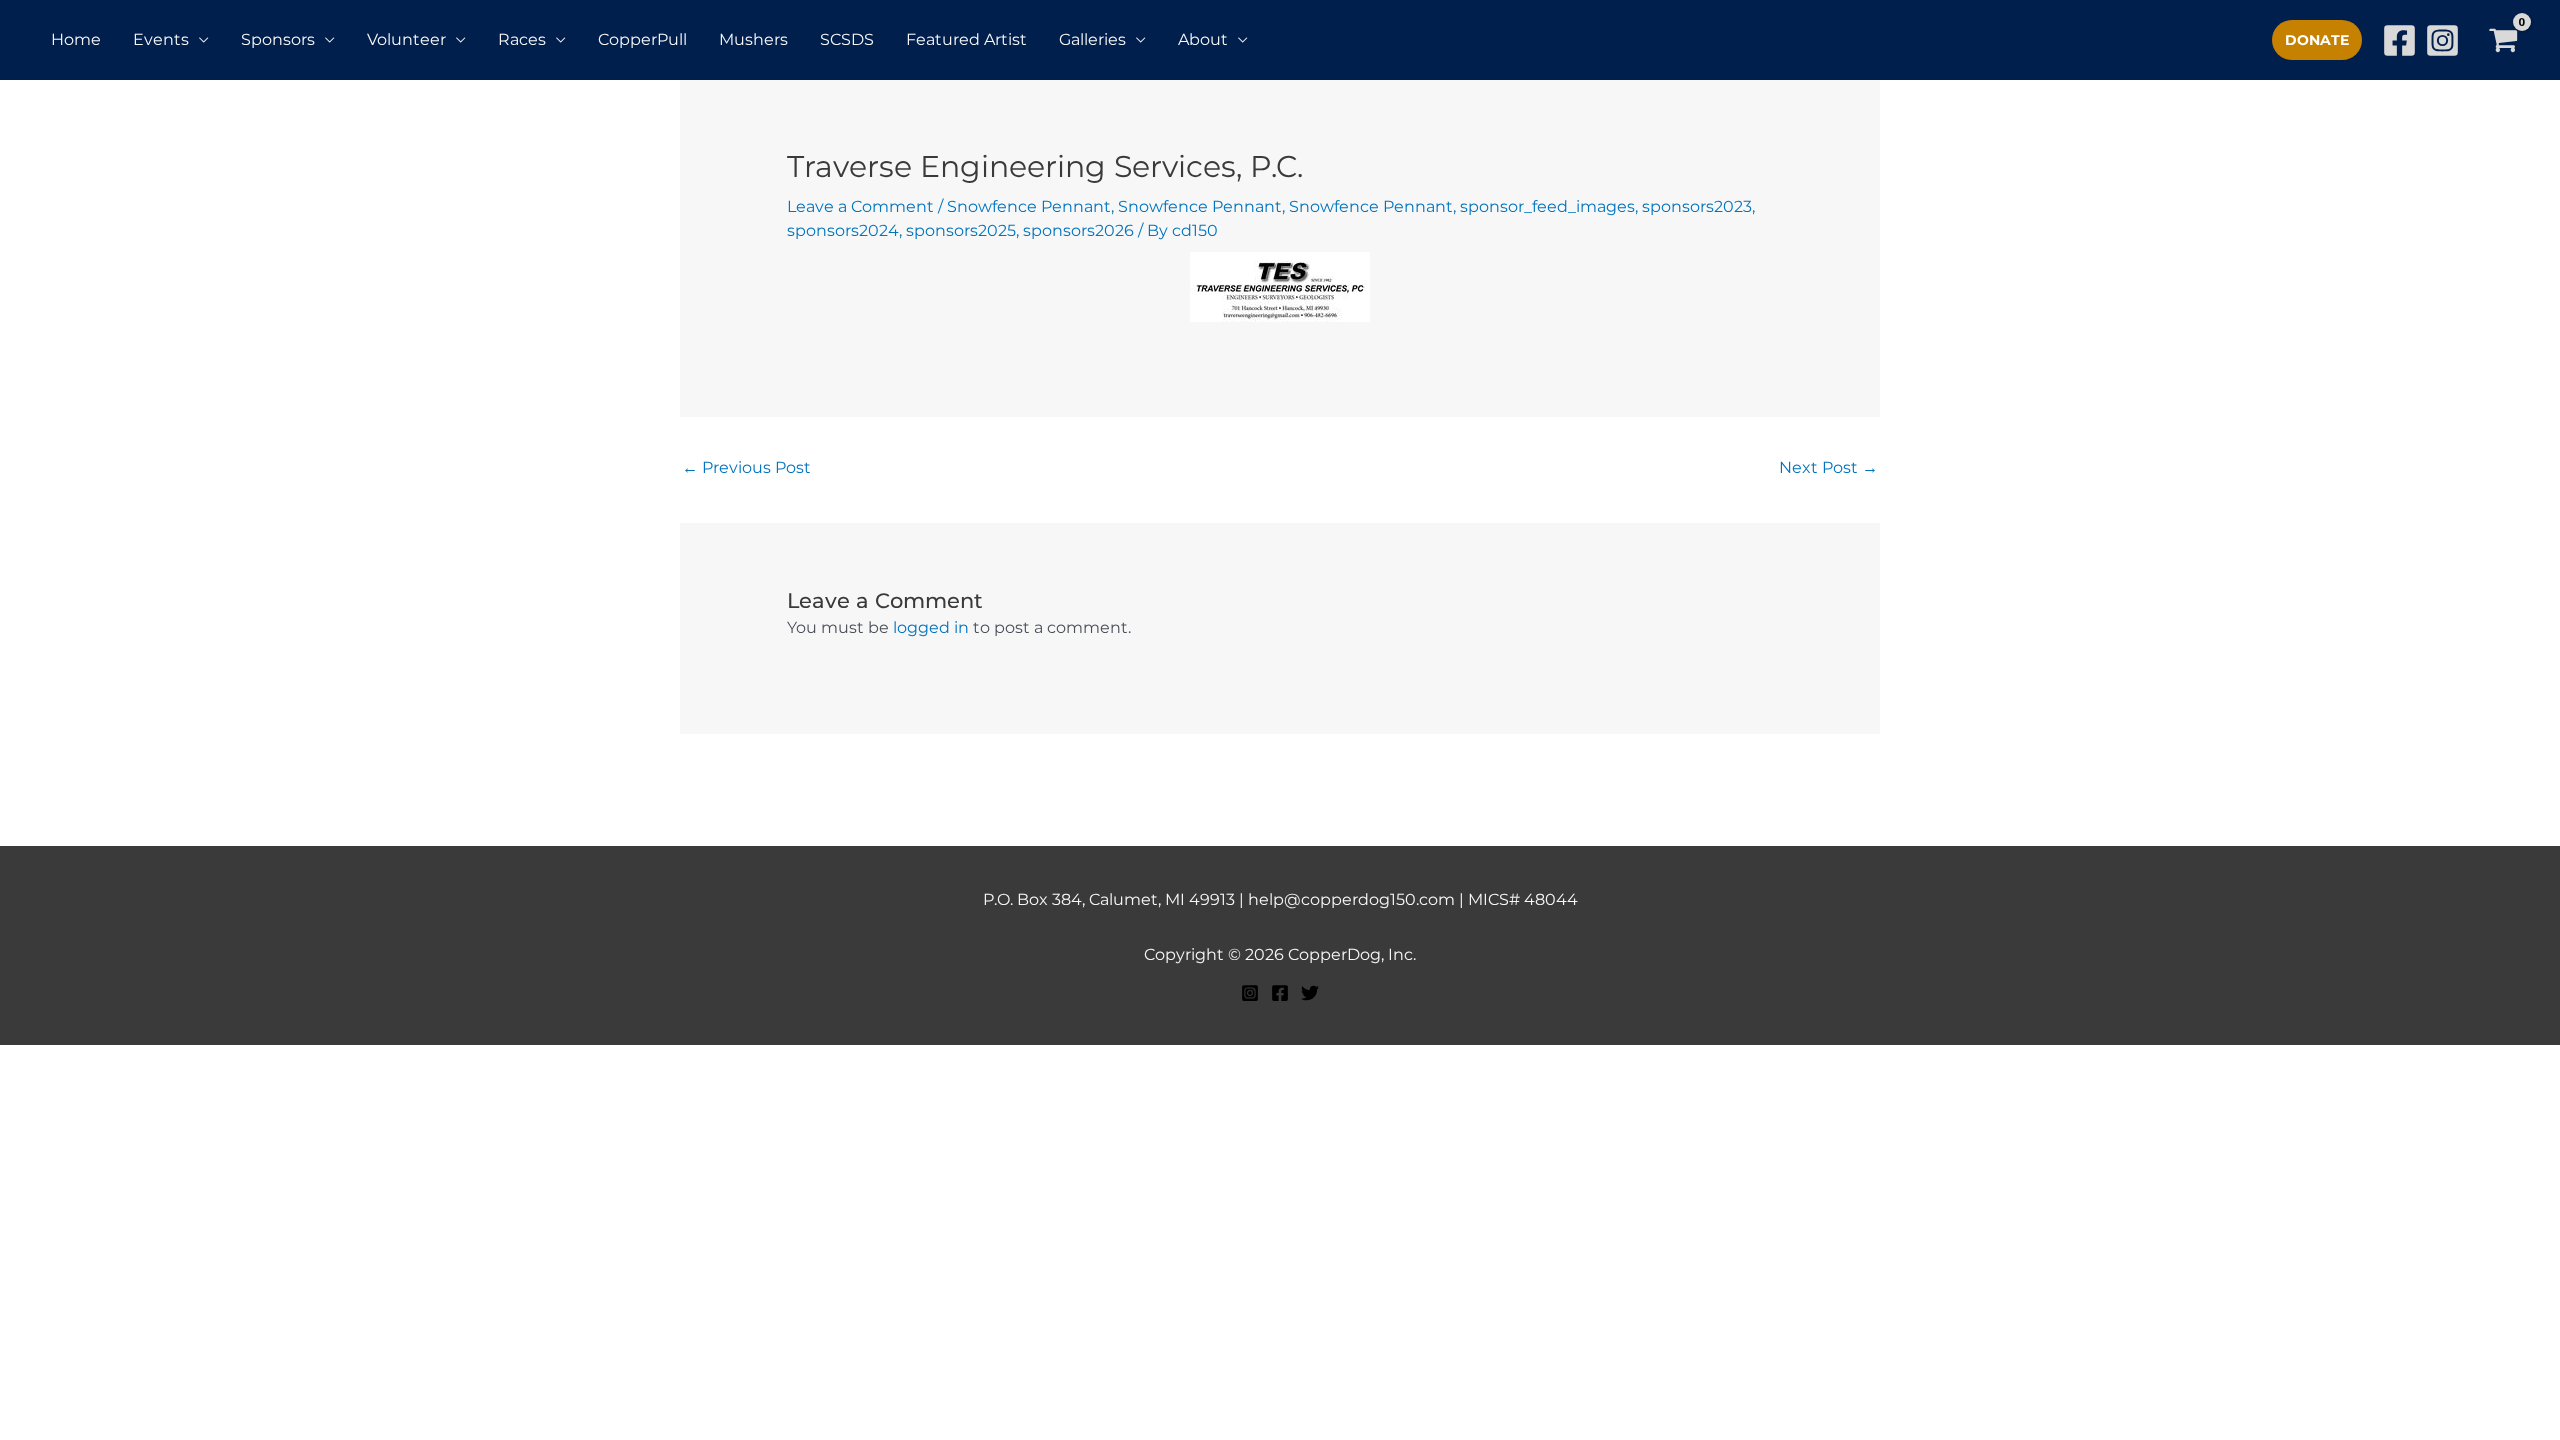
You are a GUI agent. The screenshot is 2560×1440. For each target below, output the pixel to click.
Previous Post (746, 467)
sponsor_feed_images (1547, 206)
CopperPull (642, 39)
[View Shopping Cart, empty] (2502, 40)
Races (522, 39)
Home (76, 39)
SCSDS (847, 39)
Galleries (1092, 39)
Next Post (1828, 467)
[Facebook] (2399, 40)
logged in (931, 627)
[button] (2317, 40)
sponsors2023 (1697, 206)
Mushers (753, 39)
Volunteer (406, 39)
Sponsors (278, 39)
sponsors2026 (1078, 230)
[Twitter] (1310, 993)
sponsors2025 (961, 230)
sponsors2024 (843, 230)
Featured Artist (966, 39)
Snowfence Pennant (1029, 206)
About (1203, 39)
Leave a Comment (860, 206)
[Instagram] (2442, 40)
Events (161, 39)
